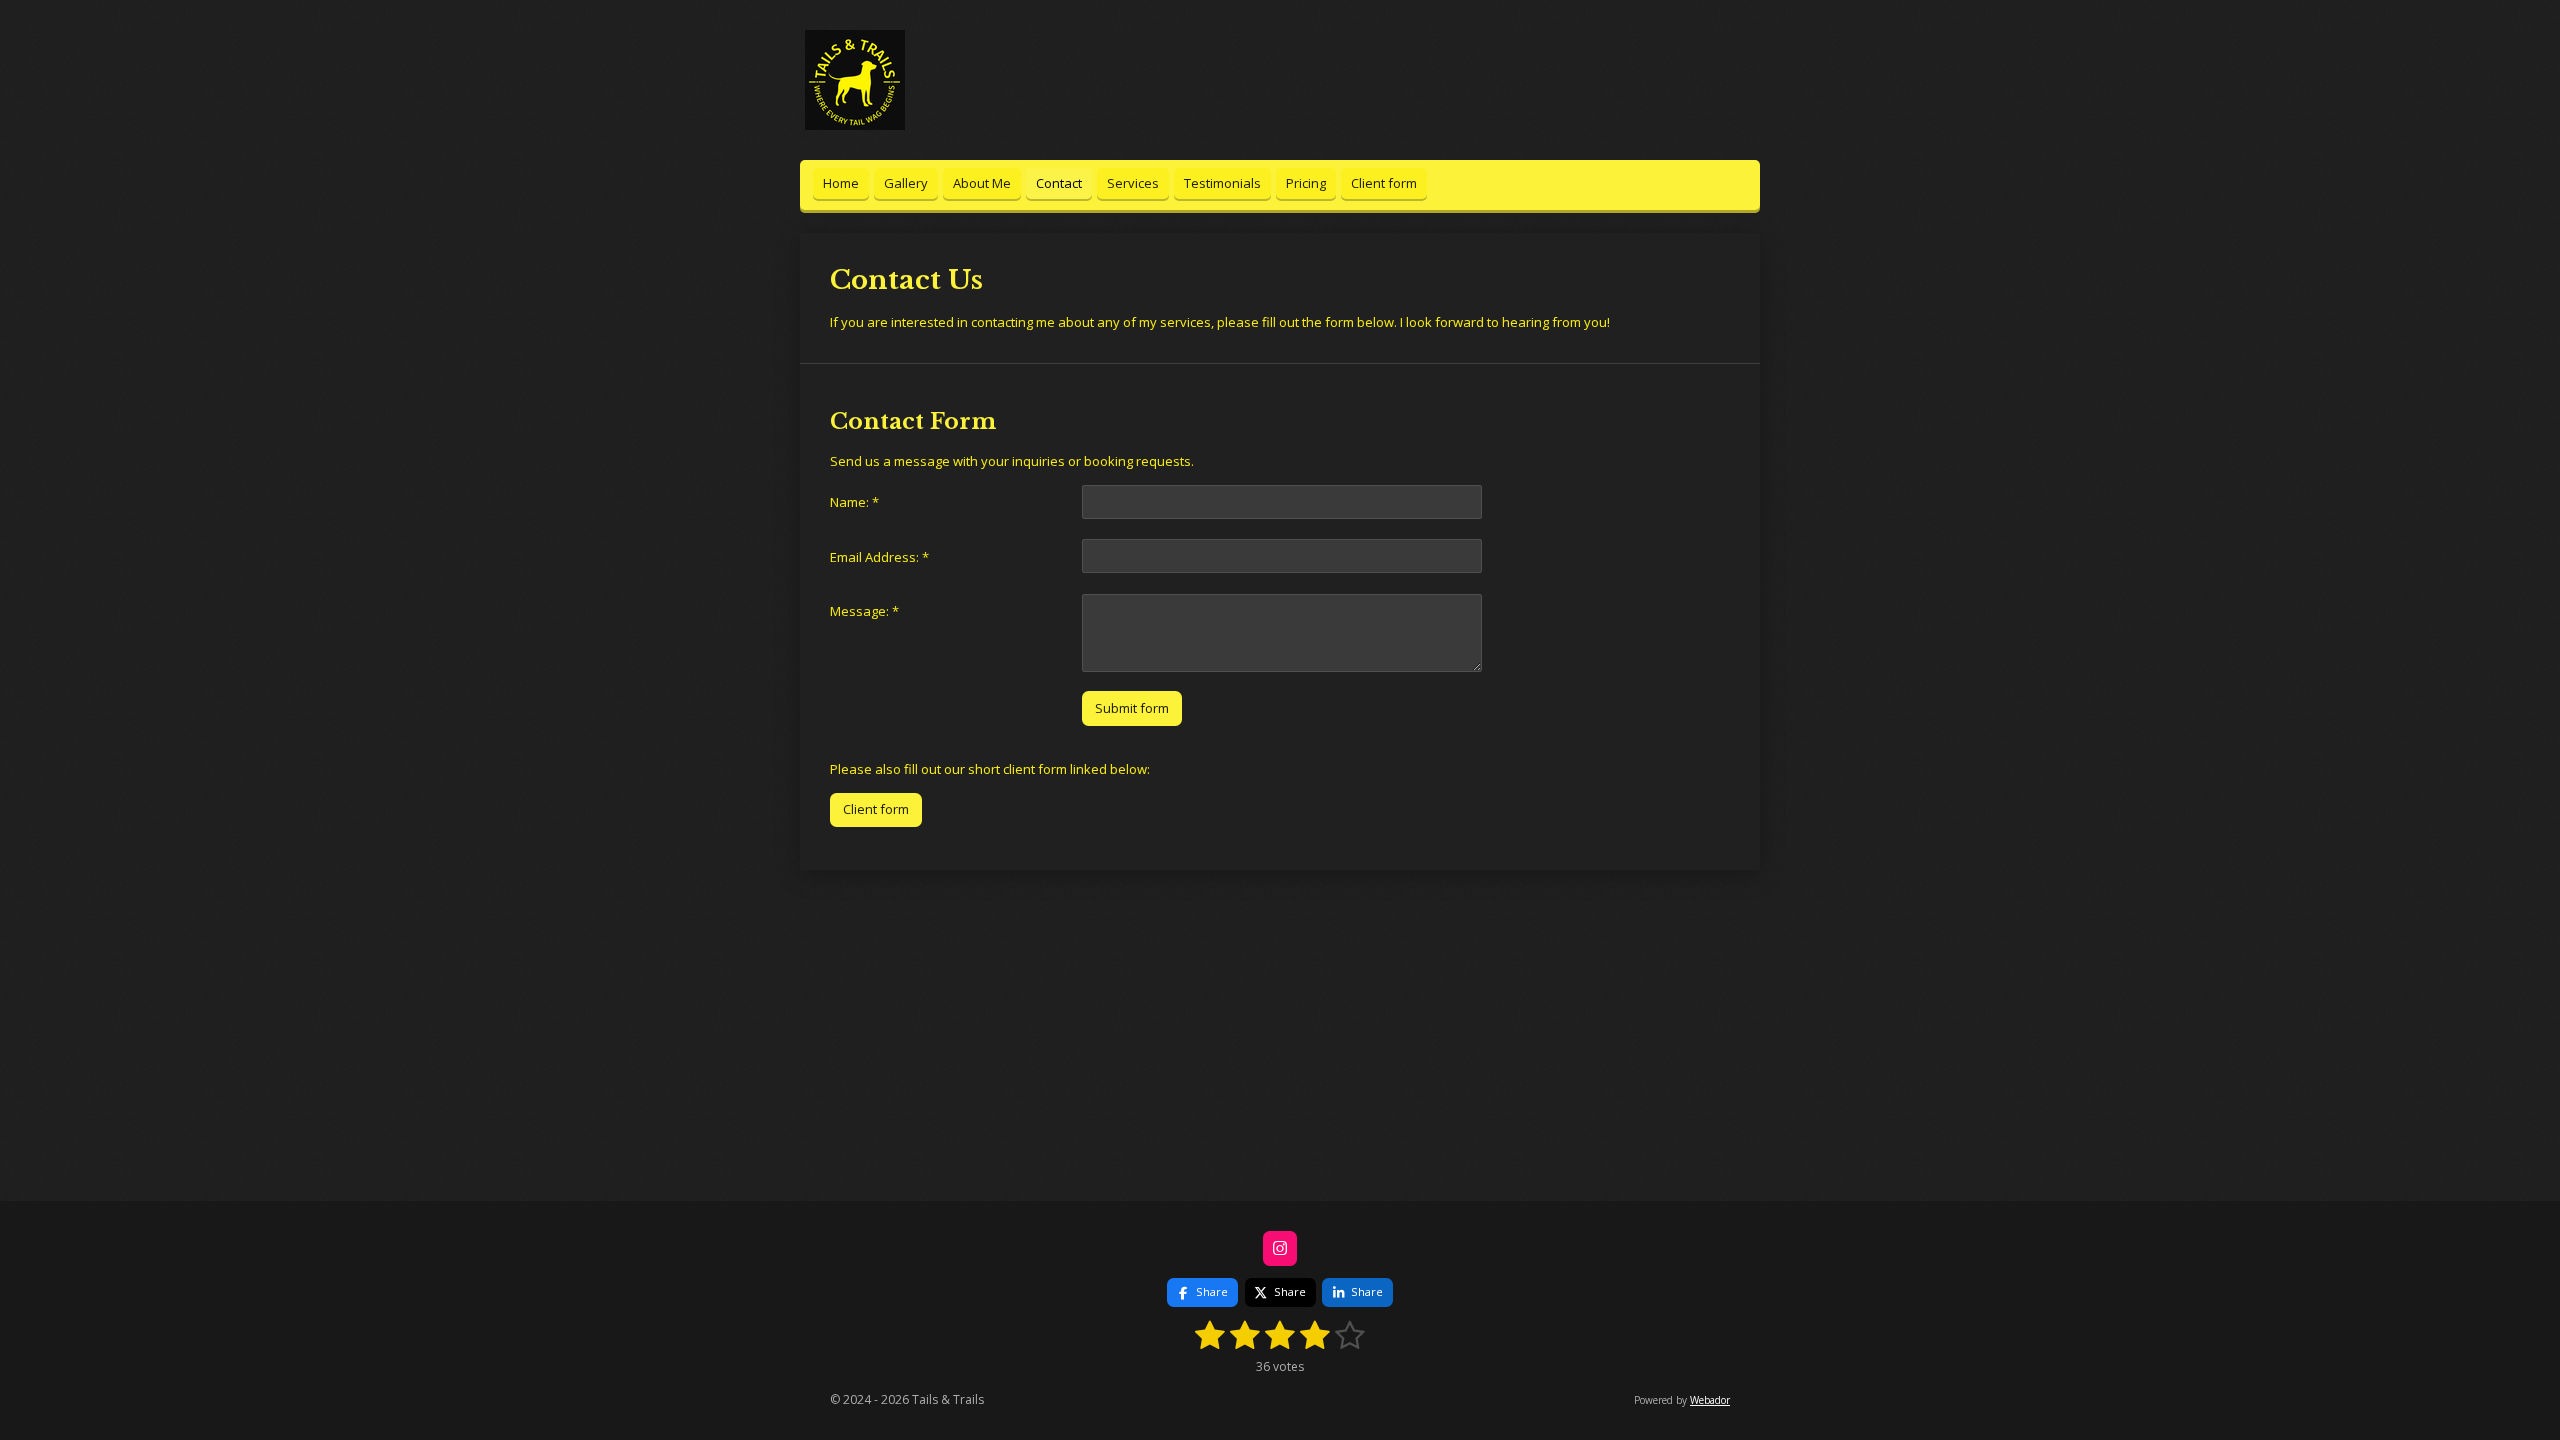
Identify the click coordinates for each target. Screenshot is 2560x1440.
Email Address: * (879, 557)
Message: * (864, 611)
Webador (1710, 1400)
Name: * (854, 502)
